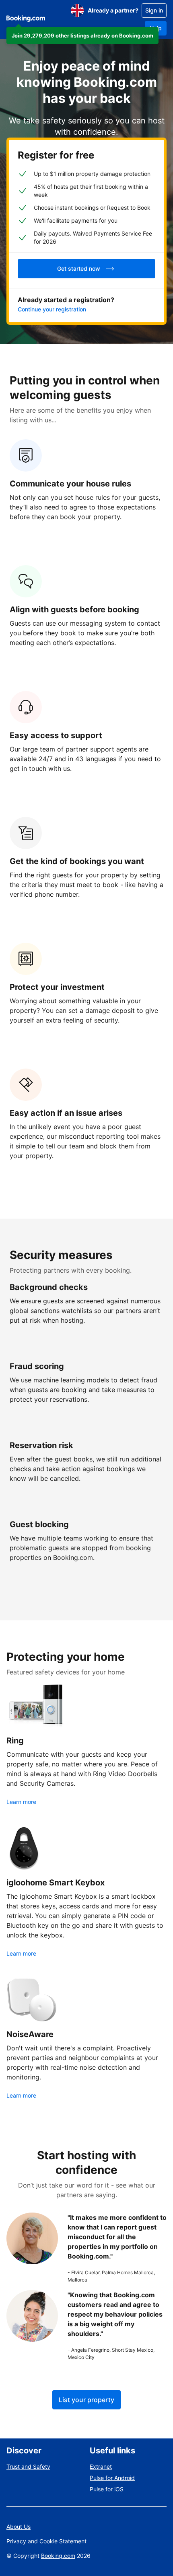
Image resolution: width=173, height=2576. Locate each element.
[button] (82, 35)
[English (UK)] (77, 10)
